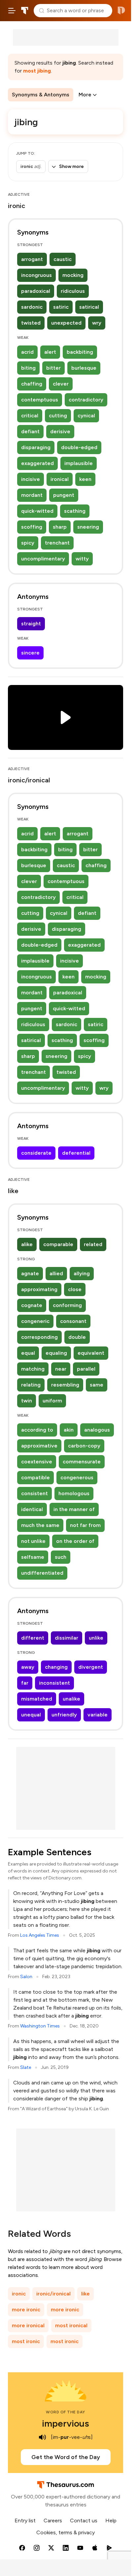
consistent (34, 1493)
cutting (58, 416)
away (28, 1667)
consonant (73, 1321)
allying (82, 1273)
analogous (97, 1430)
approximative (39, 1446)
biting (28, 368)
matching (33, 1369)
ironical (60, 479)
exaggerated (37, 463)
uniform (52, 1401)
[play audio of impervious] (42, 2437)
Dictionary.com (121, 11)
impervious (66, 2423)
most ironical (71, 2325)
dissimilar (67, 1638)
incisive (31, 479)
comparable (58, 1244)
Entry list (25, 2521)
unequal (31, 1715)
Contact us (84, 2521)
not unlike (33, 1541)
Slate (26, 2067)
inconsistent (54, 1683)
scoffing (32, 527)
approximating (39, 1289)
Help (111, 2521)
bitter (53, 368)
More (85, 95)
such (61, 1557)
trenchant (57, 543)
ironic (19, 2294)
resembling (65, 1385)
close (75, 1289)
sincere (30, 653)
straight (31, 624)
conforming (67, 1305)
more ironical (28, 2325)
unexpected (66, 323)
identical (32, 1509)
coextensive (37, 1462)
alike (27, 1244)
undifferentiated (42, 1573)
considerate (36, 1153)
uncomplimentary (43, 559)
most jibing (37, 71)
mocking (73, 275)
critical (30, 416)
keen (85, 479)
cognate (32, 1305)
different (33, 1638)
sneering (88, 527)
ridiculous (73, 291)
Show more (71, 166)
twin (27, 1401)
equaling (56, 1353)
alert (50, 352)
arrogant (32, 259)
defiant (30, 431)
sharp (60, 527)
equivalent (91, 1353)
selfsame (33, 1557)
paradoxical (36, 291)
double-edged (79, 447)
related (93, 1244)
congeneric (35, 1321)
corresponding (39, 1337)
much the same (40, 1525)
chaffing (32, 384)
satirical (89, 307)
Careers (53, 2521)
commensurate (82, 1462)
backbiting (80, 352)
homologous (74, 1493)
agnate (30, 1273)
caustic (63, 259)
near (61, 1369)
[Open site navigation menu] (12, 11)
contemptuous (40, 400)
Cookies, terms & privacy (66, 2532)
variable (98, 1715)
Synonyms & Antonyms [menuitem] (41, 95)
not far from (85, 1525)
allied (56, 1273)
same (97, 1385)
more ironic (26, 2310)
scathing (75, 511)
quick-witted (37, 511)
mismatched (37, 1699)
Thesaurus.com (25, 11)
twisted (31, 323)
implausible (79, 463)
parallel (86, 1369)
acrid (27, 352)
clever (61, 384)
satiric (61, 307)
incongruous (36, 275)
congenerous (77, 1477)
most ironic (26, 2341)
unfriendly (64, 1715)
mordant (32, 495)
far (25, 1683)
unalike (71, 1699)
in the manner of (74, 1509)
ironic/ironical (53, 2294)
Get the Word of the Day (66, 2457)
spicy (28, 543)
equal (28, 1353)
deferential (76, 1153)
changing (56, 1667)
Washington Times (40, 2026)
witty (82, 559)
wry (97, 323)
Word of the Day (66, 2412)
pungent (64, 495)
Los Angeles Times (40, 1935)
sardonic (32, 307)
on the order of (75, 1541)
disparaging (36, 447)
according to (37, 1430)
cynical (86, 416)
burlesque (84, 368)
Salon (26, 1977)
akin (69, 1430)
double (77, 1337)
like (85, 2294)
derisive (60, 431)
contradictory (86, 400)
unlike (96, 1638)
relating (31, 1385)
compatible (35, 1477)
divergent (91, 1667)
